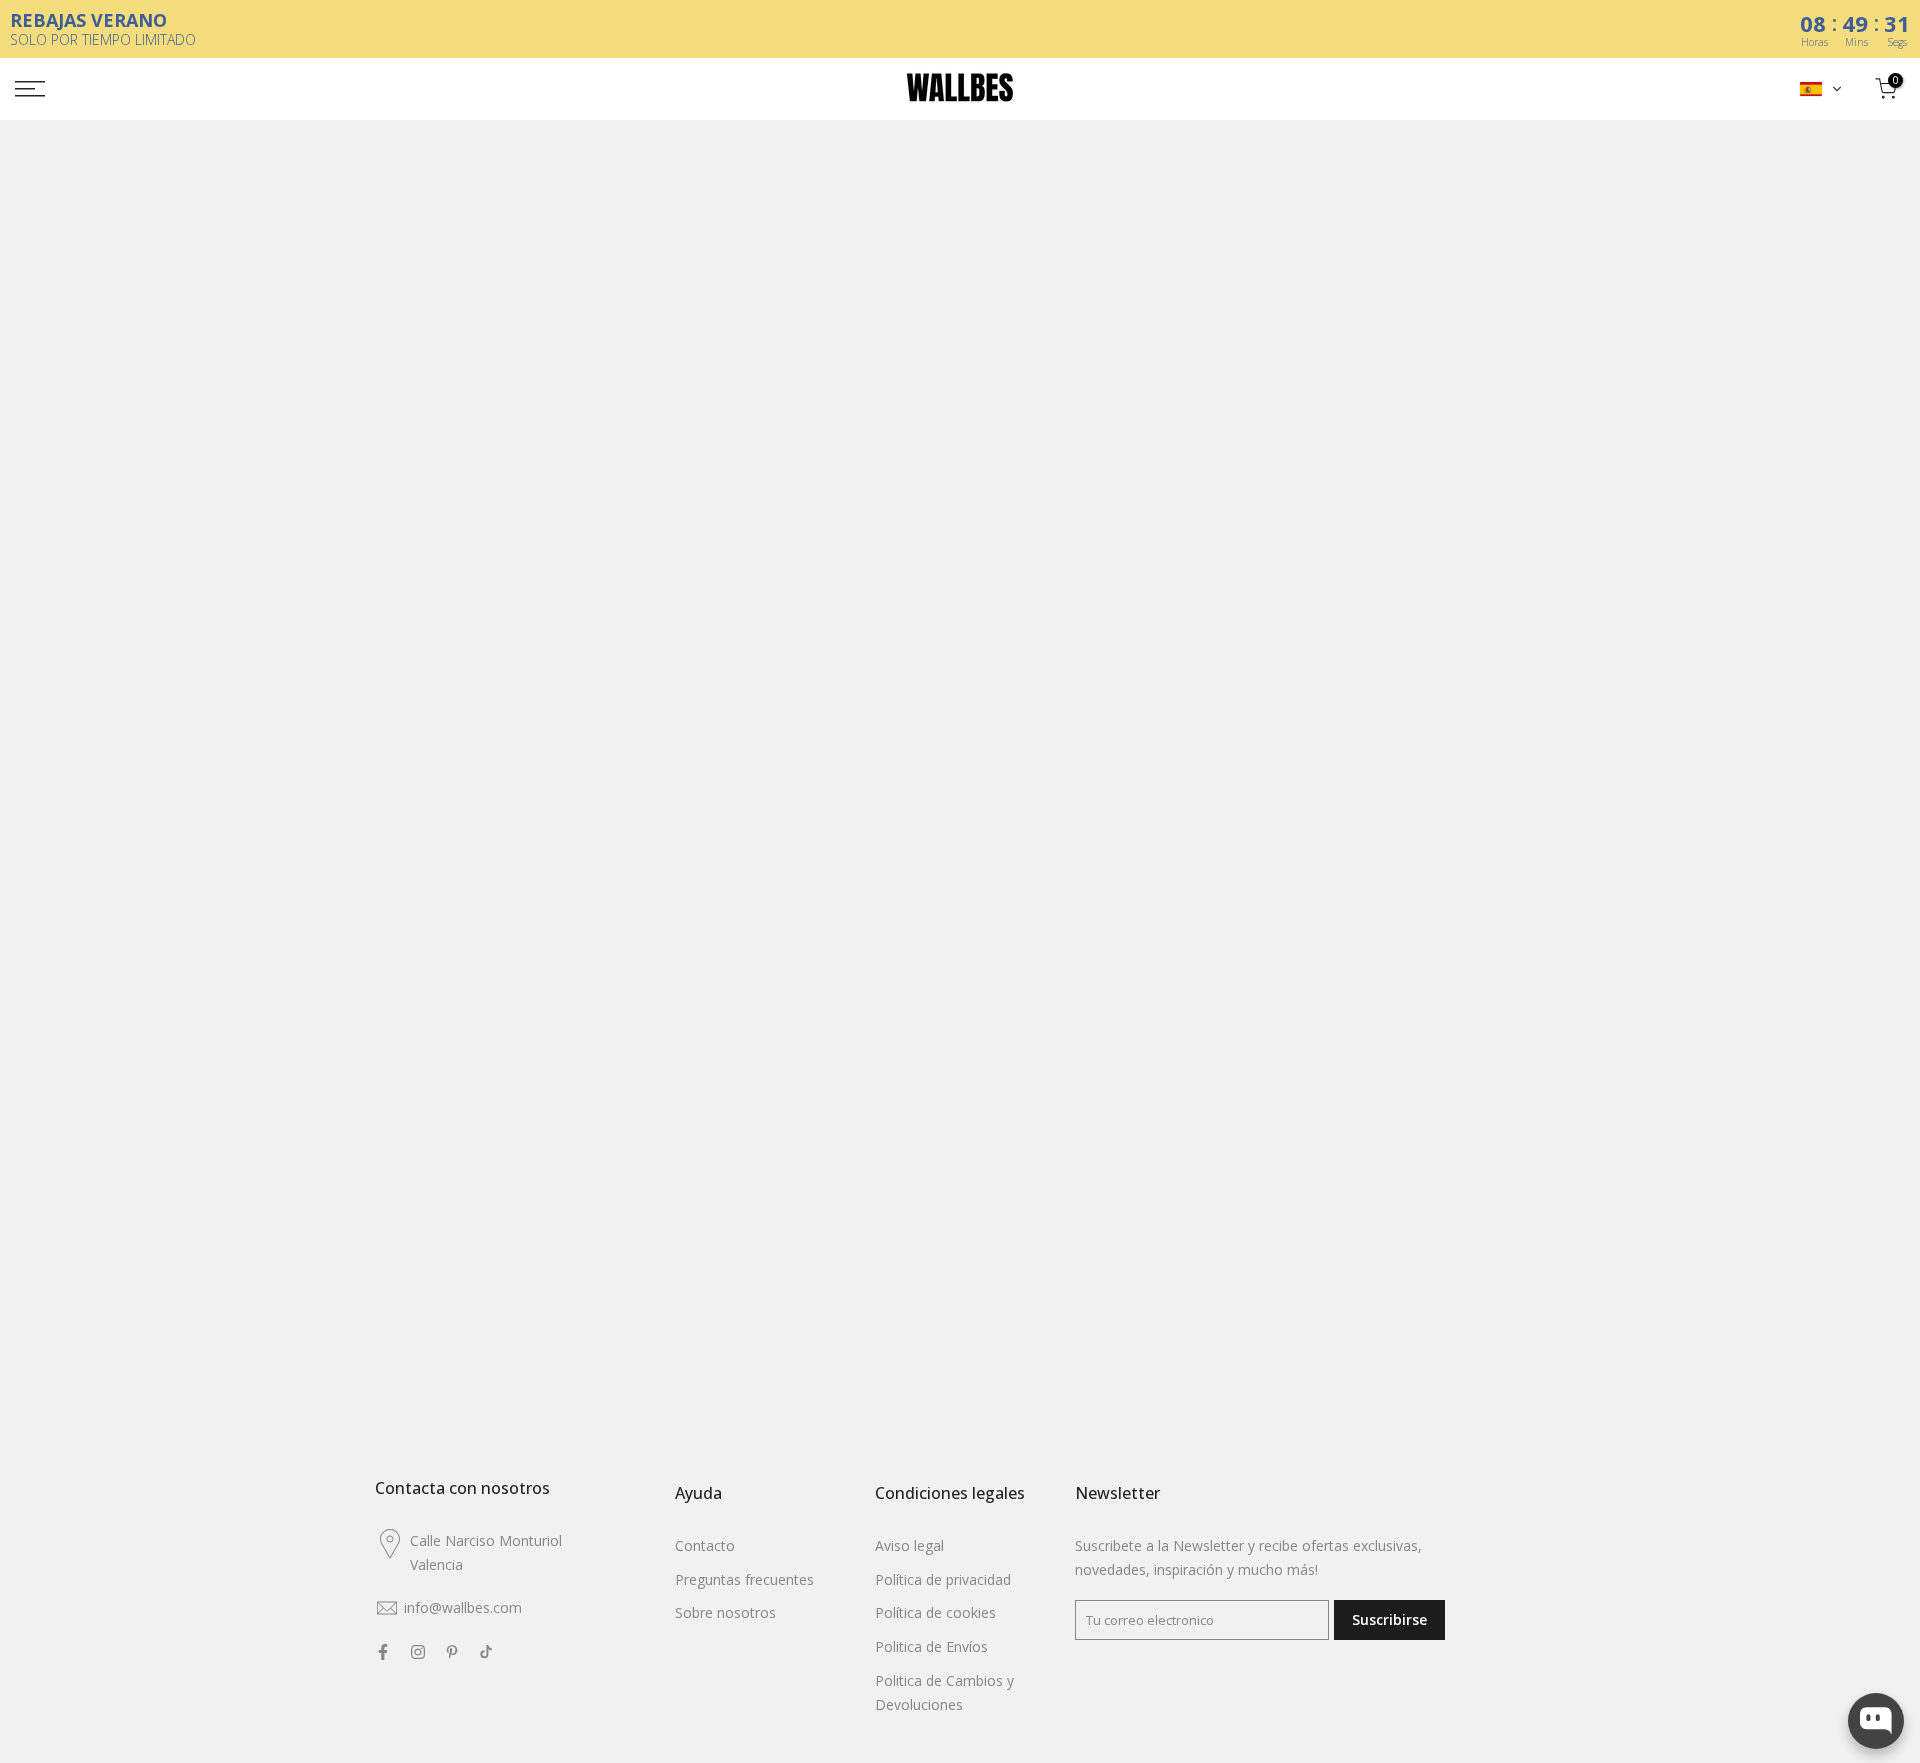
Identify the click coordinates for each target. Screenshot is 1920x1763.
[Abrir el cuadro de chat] (1876, 1721)
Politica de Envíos (931, 1646)
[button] (1821, 89)
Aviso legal (909, 1545)
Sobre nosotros (725, 1612)
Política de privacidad (943, 1579)
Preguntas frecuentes (744, 1579)
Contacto (705, 1545)
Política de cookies (935, 1612)
